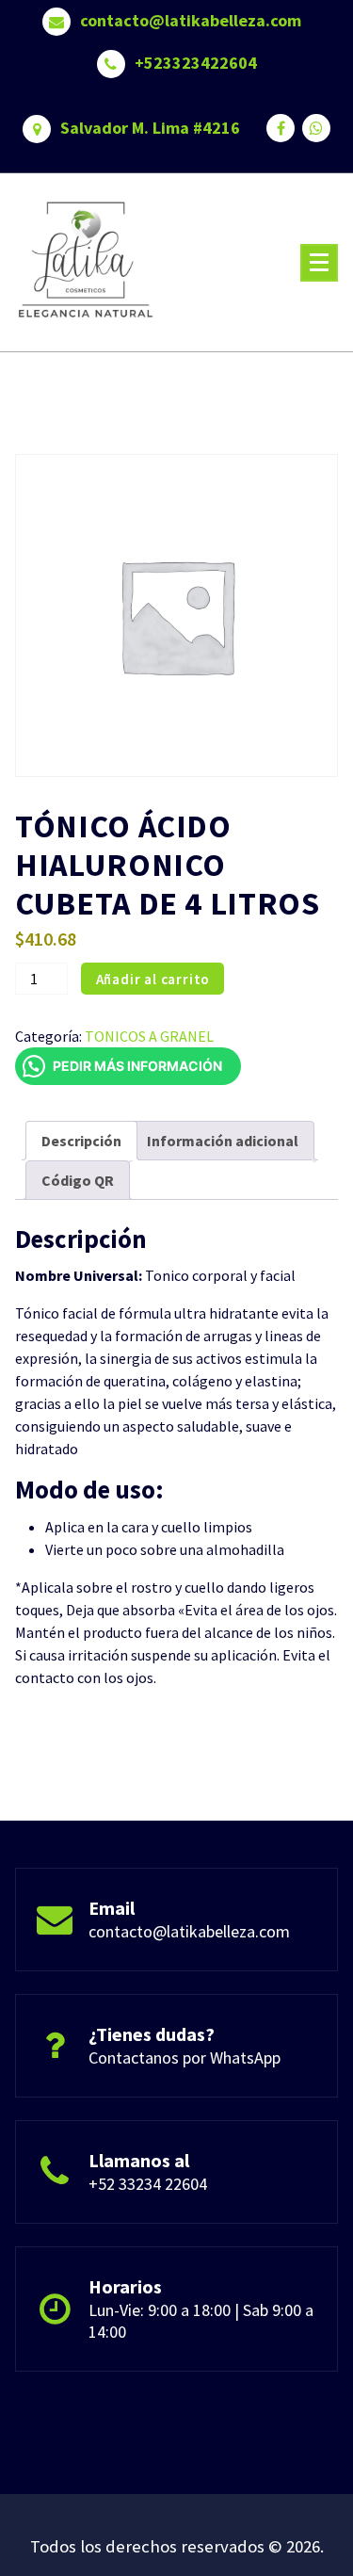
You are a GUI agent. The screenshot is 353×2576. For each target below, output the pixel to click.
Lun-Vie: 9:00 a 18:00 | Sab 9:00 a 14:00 (201, 2321)
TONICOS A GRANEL (149, 1036)
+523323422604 (196, 63)
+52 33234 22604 (148, 2184)
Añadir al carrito (153, 979)
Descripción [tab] (81, 1141)
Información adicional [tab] (223, 1141)
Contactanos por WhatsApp (185, 2058)
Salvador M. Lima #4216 (150, 128)
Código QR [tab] (78, 1180)
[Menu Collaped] (319, 263)
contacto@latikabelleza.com (191, 21)
